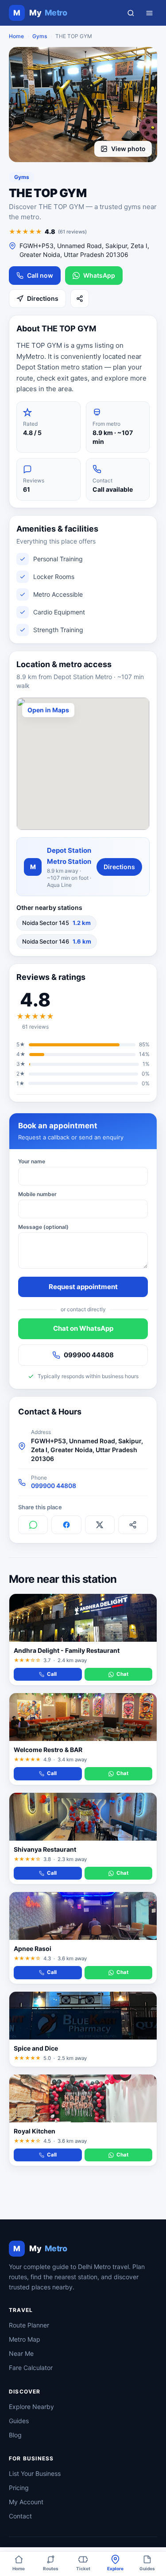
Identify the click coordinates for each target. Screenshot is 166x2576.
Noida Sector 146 (57, 941)
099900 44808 (89, 1355)
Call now (40, 275)
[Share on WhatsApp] (33, 1525)
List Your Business (35, 2473)
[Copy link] (133, 1525)
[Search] (131, 13)
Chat (122, 1674)
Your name (32, 1161)
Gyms (40, 36)
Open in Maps (48, 710)
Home (16, 36)
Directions (43, 298)
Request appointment (83, 1287)
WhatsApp (99, 275)
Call (52, 1674)
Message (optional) (43, 1227)
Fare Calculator (31, 2368)
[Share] (80, 299)
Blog (15, 2435)
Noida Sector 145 (56, 923)
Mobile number (37, 1194)
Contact (20, 2516)
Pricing (19, 2488)
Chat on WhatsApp (83, 1328)
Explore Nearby (31, 2407)
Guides (19, 2421)
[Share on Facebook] (66, 1525)
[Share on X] (100, 1525)
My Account (26, 2502)
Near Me (21, 2353)
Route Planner (29, 2325)
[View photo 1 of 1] (83, 105)
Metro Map (25, 2339)
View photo (128, 149)
